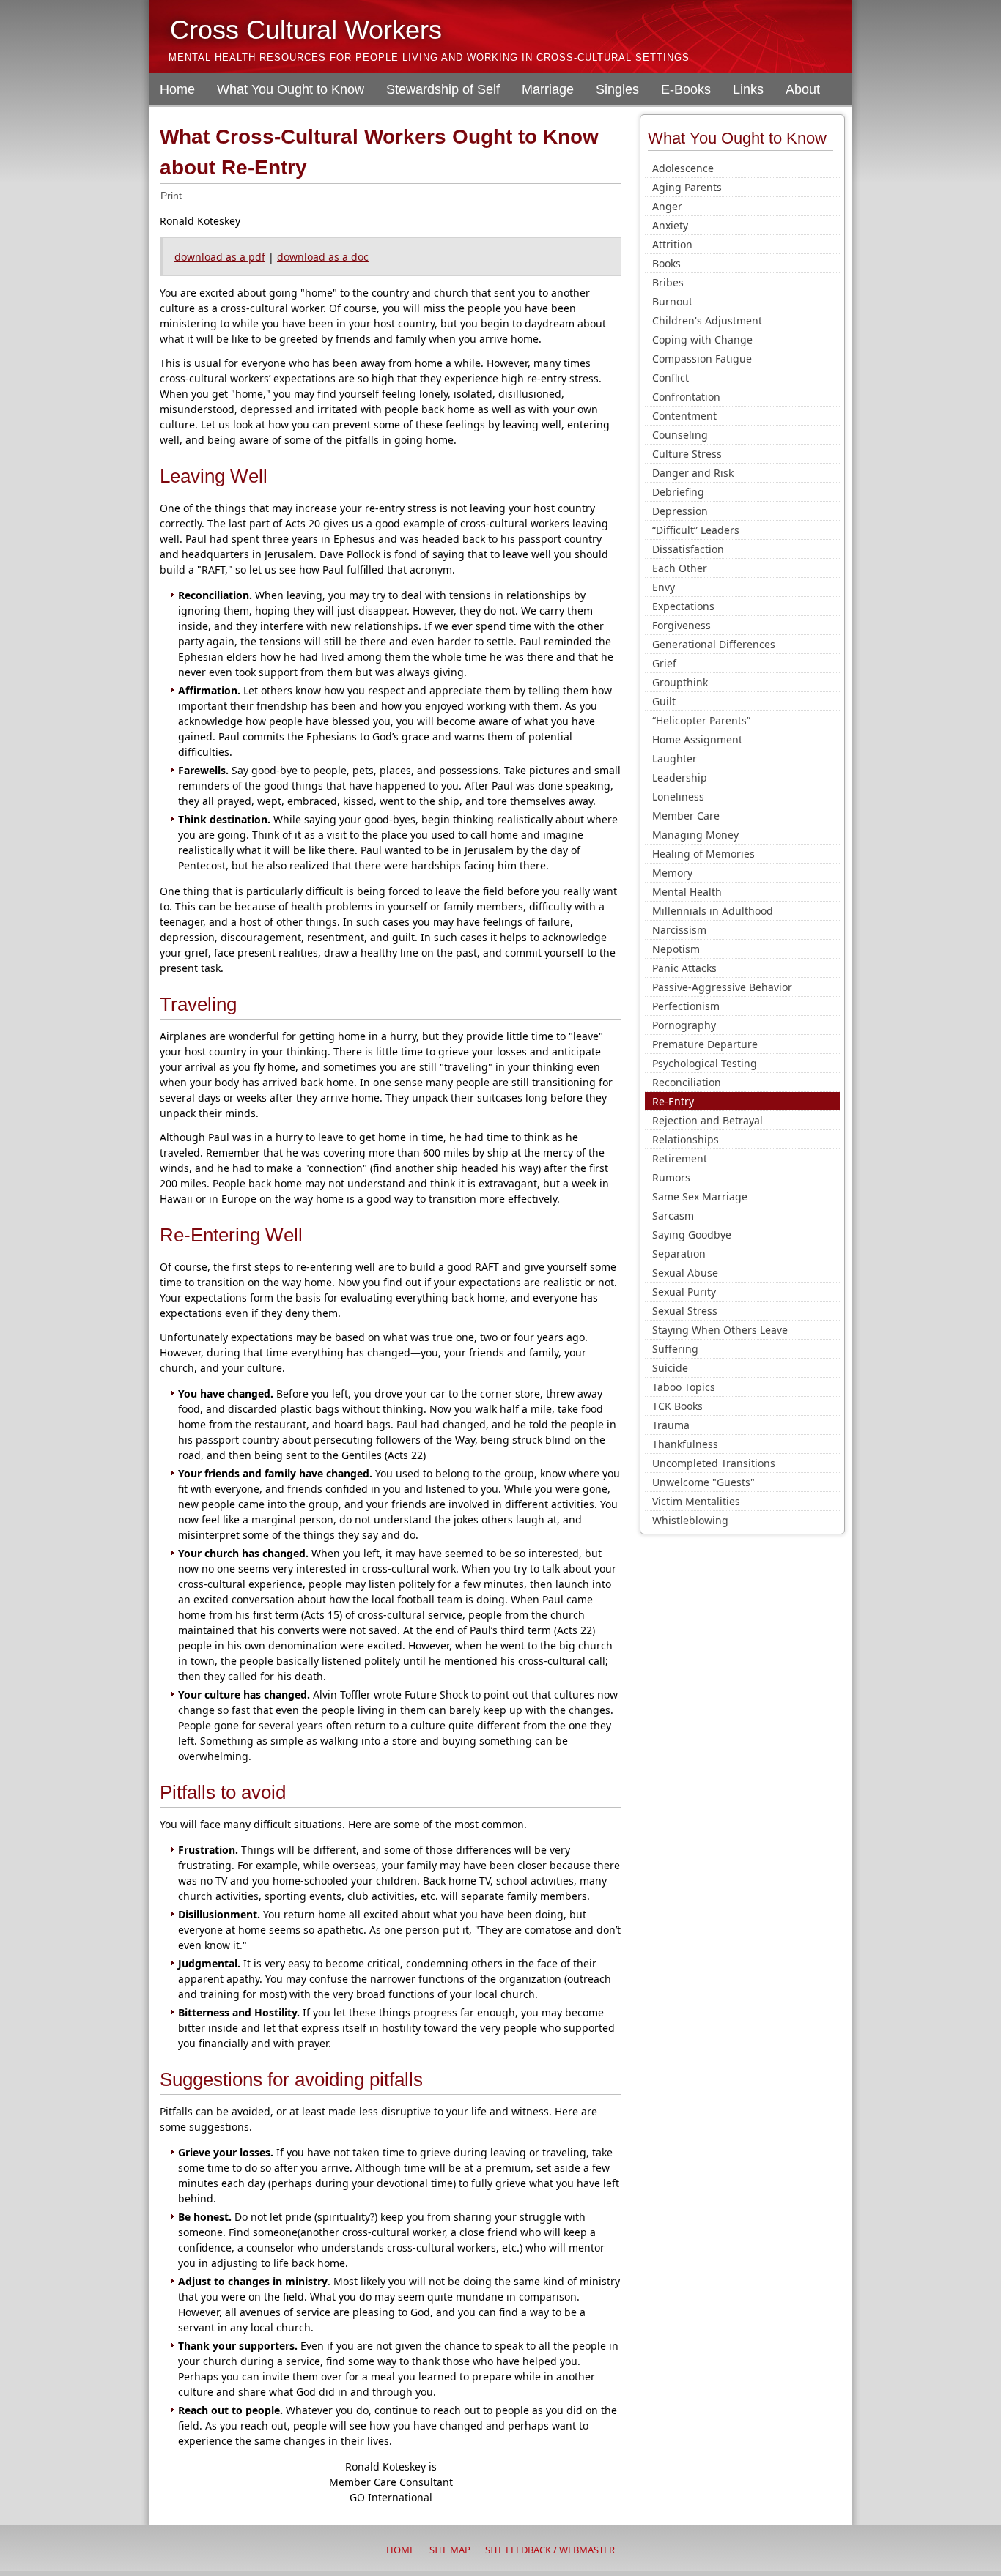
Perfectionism (686, 1006)
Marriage (548, 89)
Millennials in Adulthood (713, 911)
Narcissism (679, 930)
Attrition (672, 244)
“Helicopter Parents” (701, 720)
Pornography (684, 1025)
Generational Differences (714, 644)
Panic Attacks (684, 968)
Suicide (670, 1368)
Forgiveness (682, 625)
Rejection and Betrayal (708, 1120)
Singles (617, 89)
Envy (664, 587)
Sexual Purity (684, 1292)
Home (177, 89)
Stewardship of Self (443, 89)
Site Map (450, 2550)
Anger (667, 206)
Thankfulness (685, 1444)
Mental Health (687, 892)
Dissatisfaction (688, 549)
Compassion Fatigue (702, 359)
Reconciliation (687, 1082)
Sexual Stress (685, 1311)
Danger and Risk (693, 473)
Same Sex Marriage (700, 1196)
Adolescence (683, 168)
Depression (680, 511)
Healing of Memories (703, 854)
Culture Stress (687, 454)
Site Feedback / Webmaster (550, 2550)
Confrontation (686, 397)
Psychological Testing (705, 1063)
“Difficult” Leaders (696, 530)
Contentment (684, 416)
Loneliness (678, 797)
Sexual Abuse (685, 1273)
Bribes (668, 282)
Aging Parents (687, 187)
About (803, 89)
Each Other (680, 568)
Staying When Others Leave (720, 1330)
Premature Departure (705, 1044)
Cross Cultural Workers (306, 30)
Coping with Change (702, 339)
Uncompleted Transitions (714, 1463)
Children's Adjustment (707, 320)
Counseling (680, 435)
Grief (664, 663)
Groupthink (680, 682)
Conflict (671, 378)
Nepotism (676, 949)
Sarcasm (673, 1215)
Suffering (675, 1349)
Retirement (680, 1158)
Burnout (672, 301)
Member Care (686, 816)
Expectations (683, 606)
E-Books (686, 89)
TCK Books (677, 1406)
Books (666, 263)
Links (748, 89)
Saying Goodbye (692, 1235)
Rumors (671, 1177)
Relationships (686, 1139)
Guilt (664, 701)
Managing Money (695, 835)
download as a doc (323, 257)
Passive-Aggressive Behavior (722, 987)
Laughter (675, 758)
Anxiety (670, 225)
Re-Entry (673, 1101)
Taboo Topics (684, 1387)
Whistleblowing (690, 1520)
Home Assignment (697, 739)
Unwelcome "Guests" (703, 1482)
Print (171, 196)
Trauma (671, 1425)
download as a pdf (220, 257)
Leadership (680, 777)
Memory (672, 873)
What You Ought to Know (291, 89)
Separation (679, 1254)
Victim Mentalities (696, 1501)
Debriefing (678, 492)
